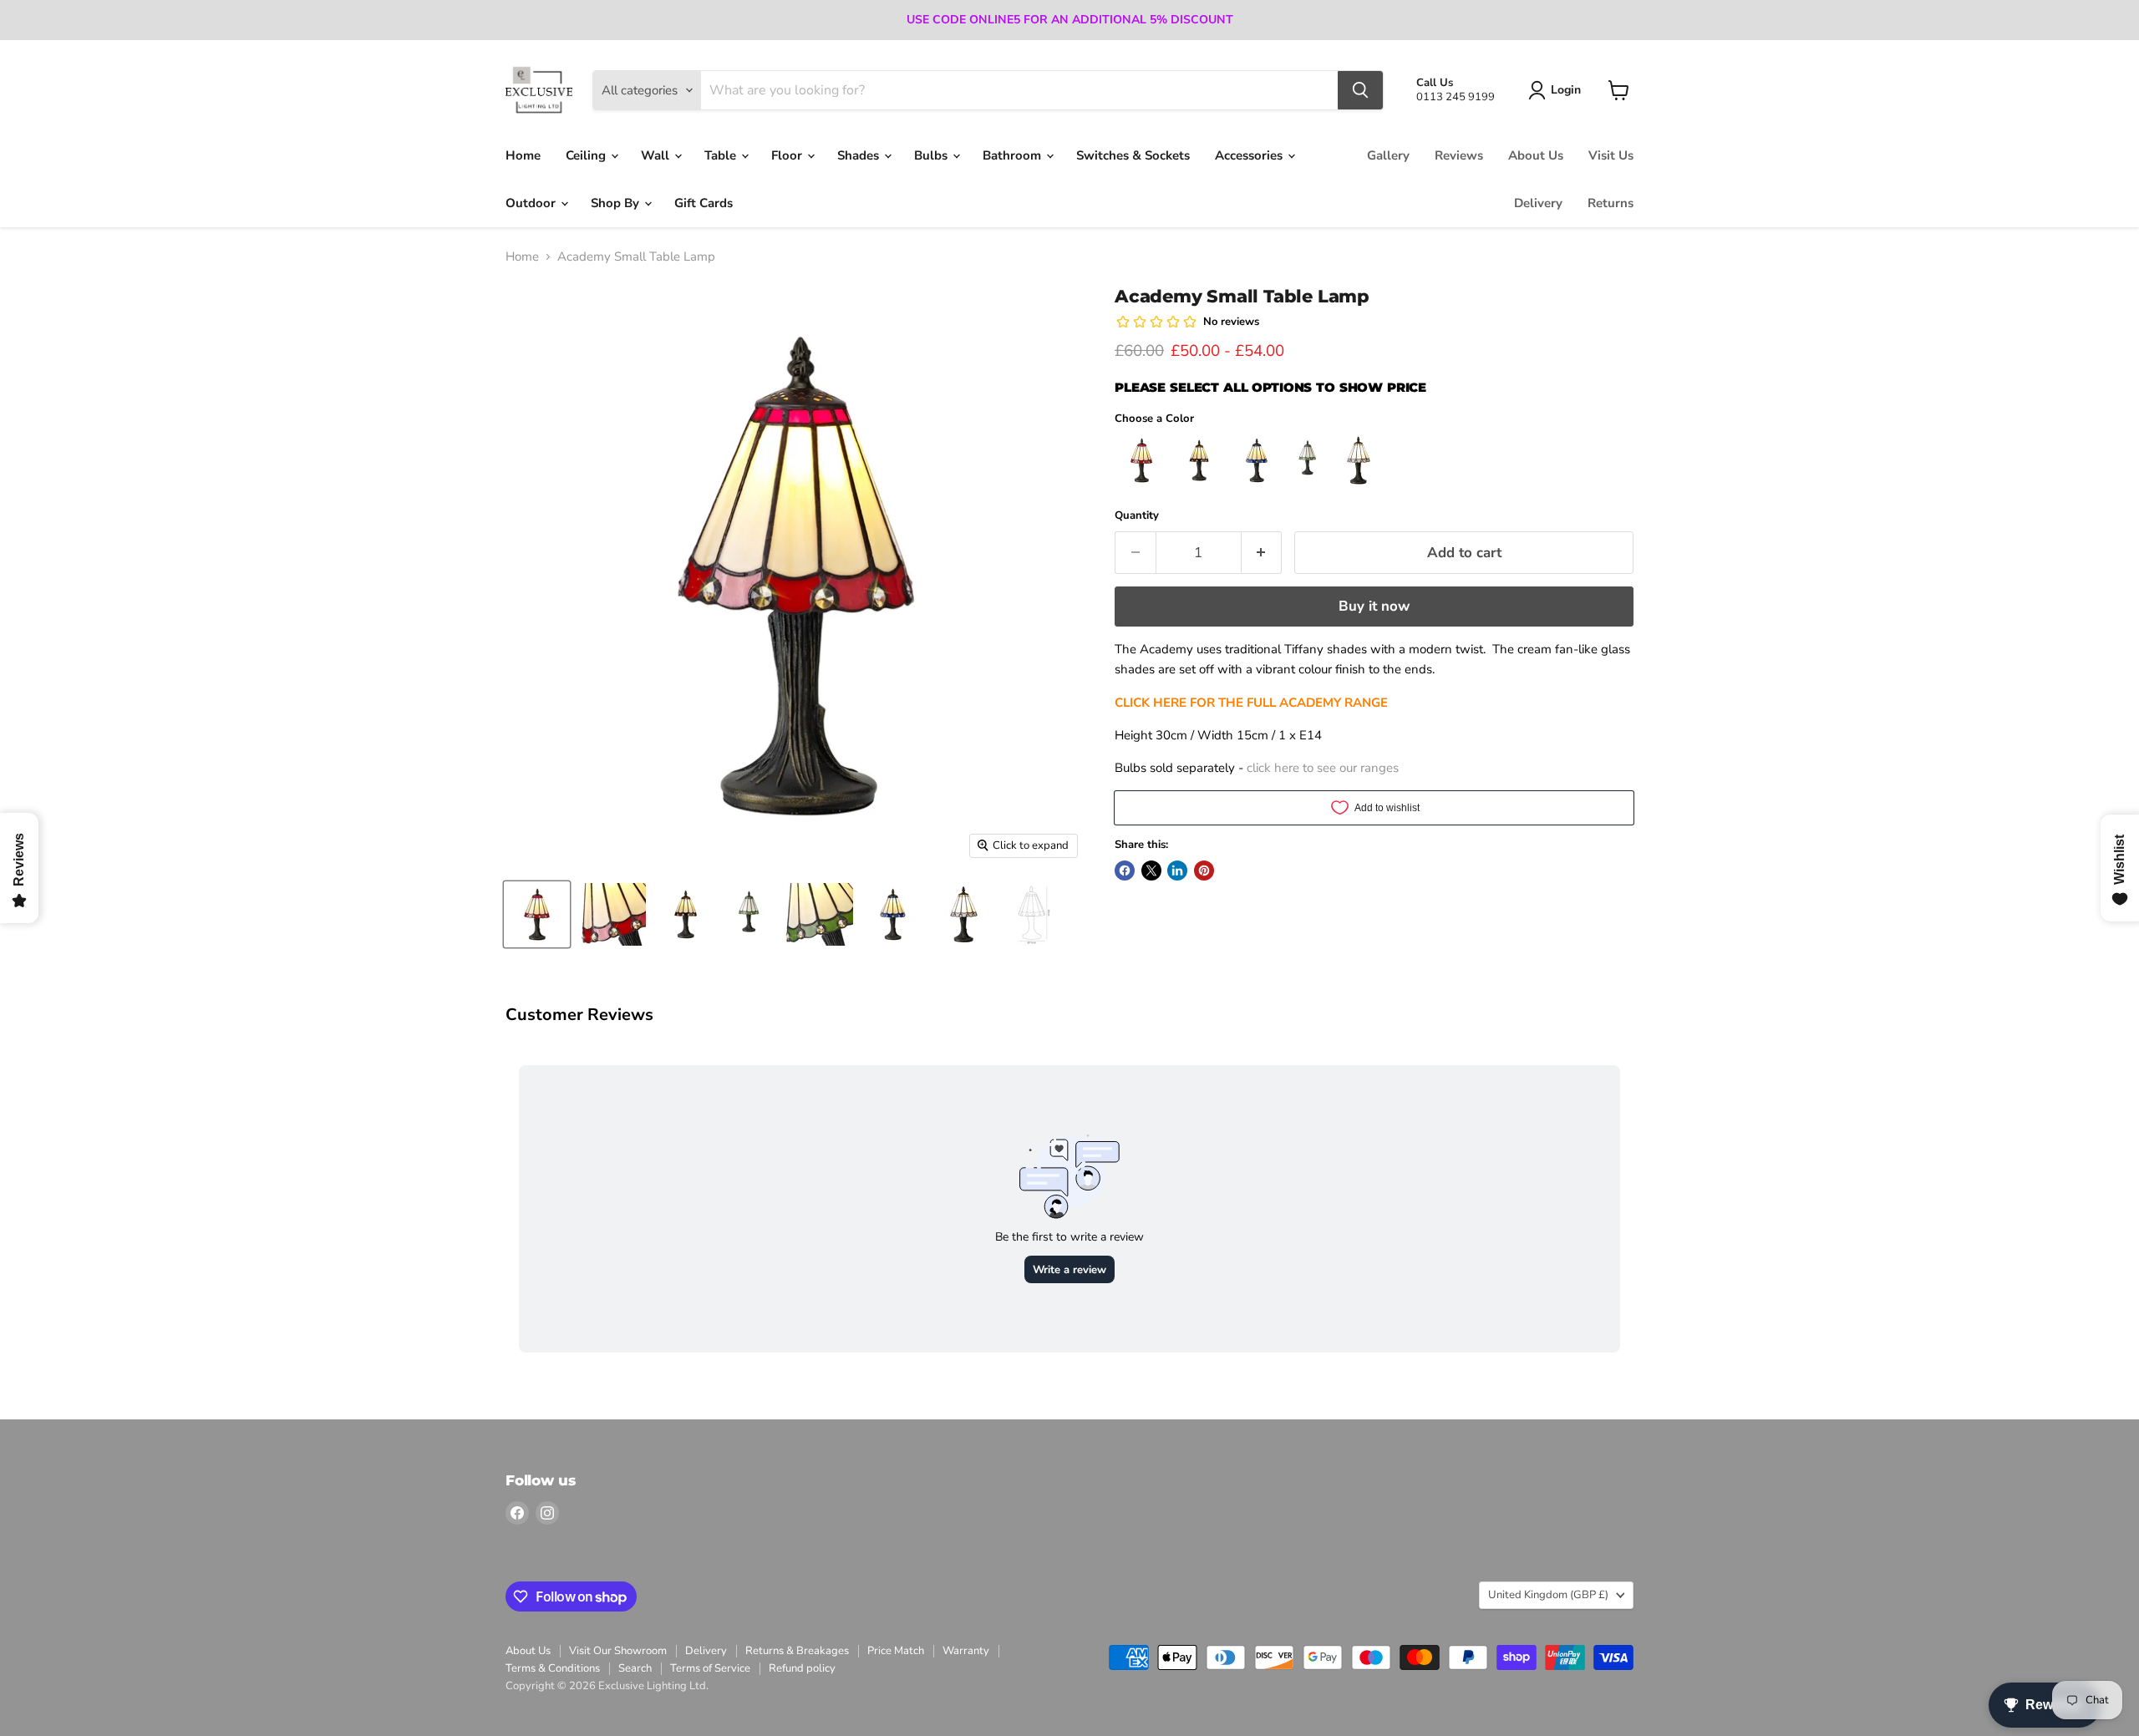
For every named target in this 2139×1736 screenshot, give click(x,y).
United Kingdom (1548, 1595)
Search (635, 1668)
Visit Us (1611, 155)
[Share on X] (1151, 871)
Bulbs (932, 155)
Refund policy (802, 1668)
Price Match (896, 1651)
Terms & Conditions (553, 1668)
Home (523, 155)
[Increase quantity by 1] (1262, 553)
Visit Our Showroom (618, 1651)
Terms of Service (710, 1668)
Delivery (1538, 203)
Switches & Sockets (1133, 155)
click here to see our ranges (1323, 768)
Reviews (1459, 155)
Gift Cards (704, 203)
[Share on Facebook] (1125, 871)
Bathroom (1014, 155)
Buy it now (1374, 606)
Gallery (1388, 155)
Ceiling (587, 155)
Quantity (1137, 516)
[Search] (1360, 90)
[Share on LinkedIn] (1177, 871)
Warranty (966, 1651)
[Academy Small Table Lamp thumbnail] (537, 914)
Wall (657, 155)
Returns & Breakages (797, 1651)
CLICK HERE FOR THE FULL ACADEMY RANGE (1251, 703)
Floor (788, 155)
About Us (1536, 155)
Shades (860, 155)
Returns (1611, 203)
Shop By (617, 203)
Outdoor (532, 203)
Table (722, 155)
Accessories (1250, 155)
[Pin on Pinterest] (1204, 871)
